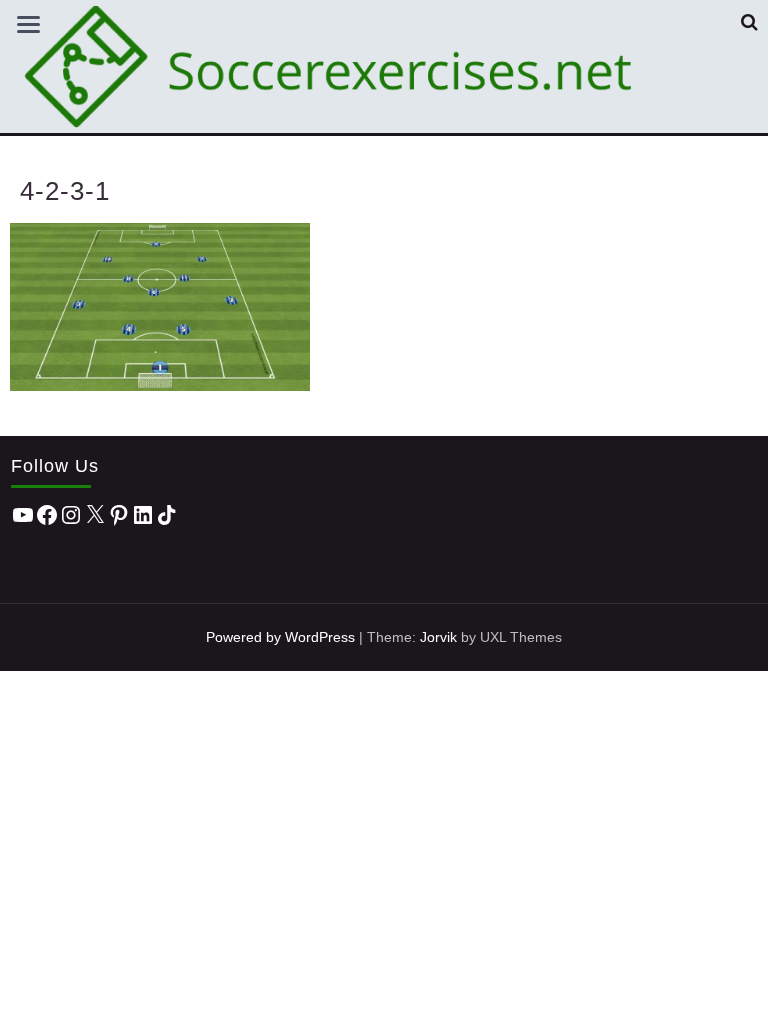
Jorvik (438, 637)
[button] (749, 22)
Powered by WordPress (280, 637)
